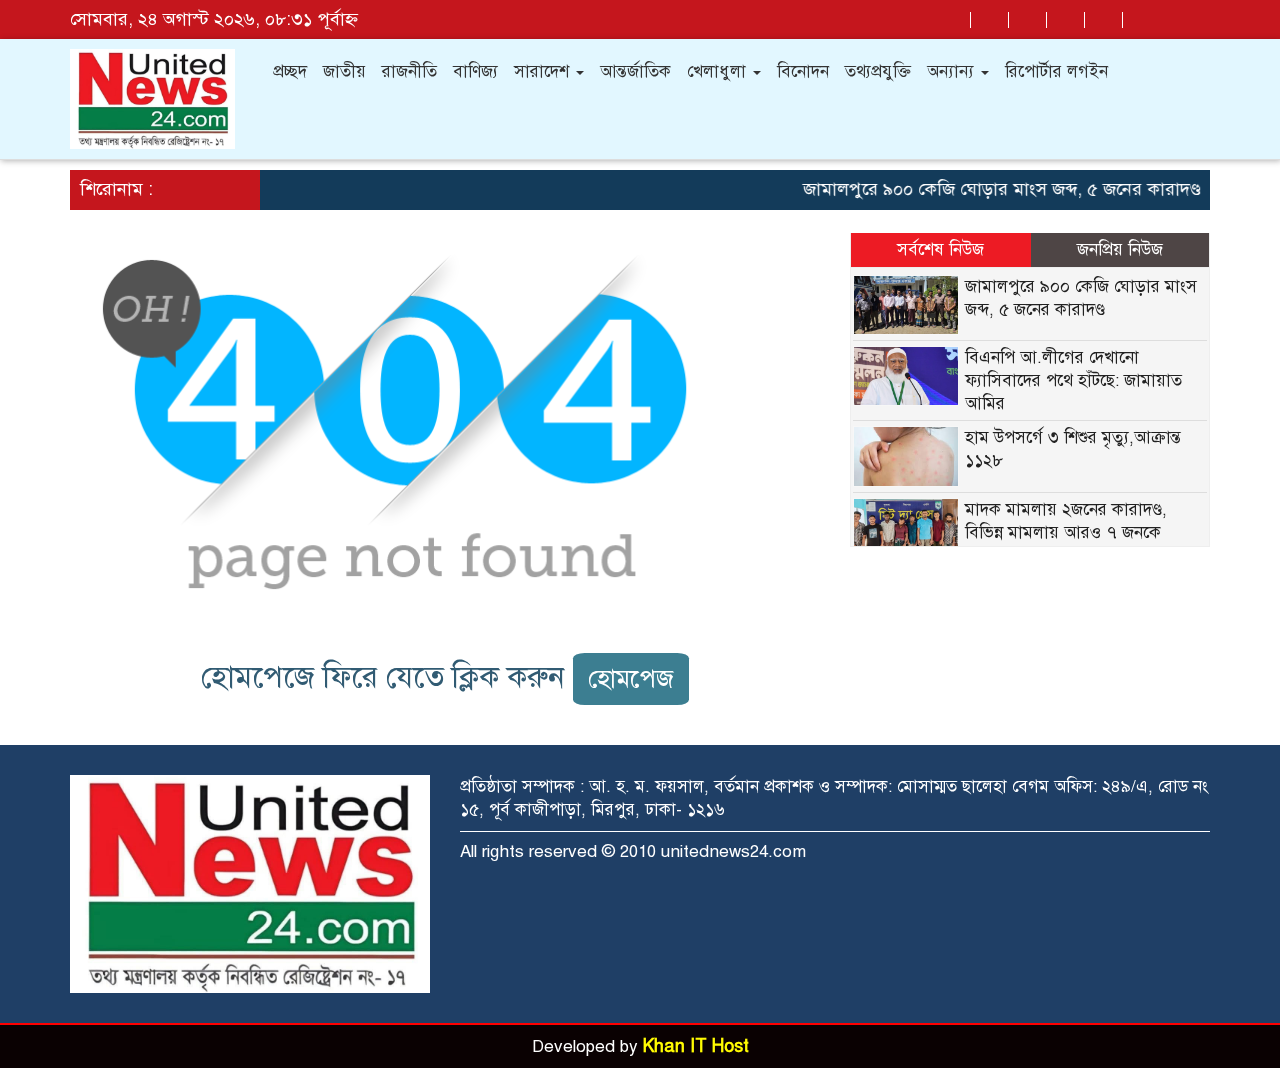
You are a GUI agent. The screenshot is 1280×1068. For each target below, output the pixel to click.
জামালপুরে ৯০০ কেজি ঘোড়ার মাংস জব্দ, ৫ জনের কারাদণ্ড (991, 189)
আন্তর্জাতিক (635, 71)
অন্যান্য (953, 71)
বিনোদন (803, 71)
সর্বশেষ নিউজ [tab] (940, 249)
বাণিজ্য (475, 71)
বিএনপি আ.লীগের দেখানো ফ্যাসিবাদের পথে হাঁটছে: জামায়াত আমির (1073, 380)
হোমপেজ (631, 678)
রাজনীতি (409, 71)
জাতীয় (344, 71)
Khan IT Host (696, 1046)
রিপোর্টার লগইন (1056, 71)
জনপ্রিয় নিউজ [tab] (1120, 249)
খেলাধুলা (719, 71)
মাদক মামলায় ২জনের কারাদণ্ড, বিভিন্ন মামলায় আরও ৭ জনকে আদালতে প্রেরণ (1066, 532)
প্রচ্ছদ (290, 71)
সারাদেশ (544, 71)
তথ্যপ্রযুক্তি (878, 71)
